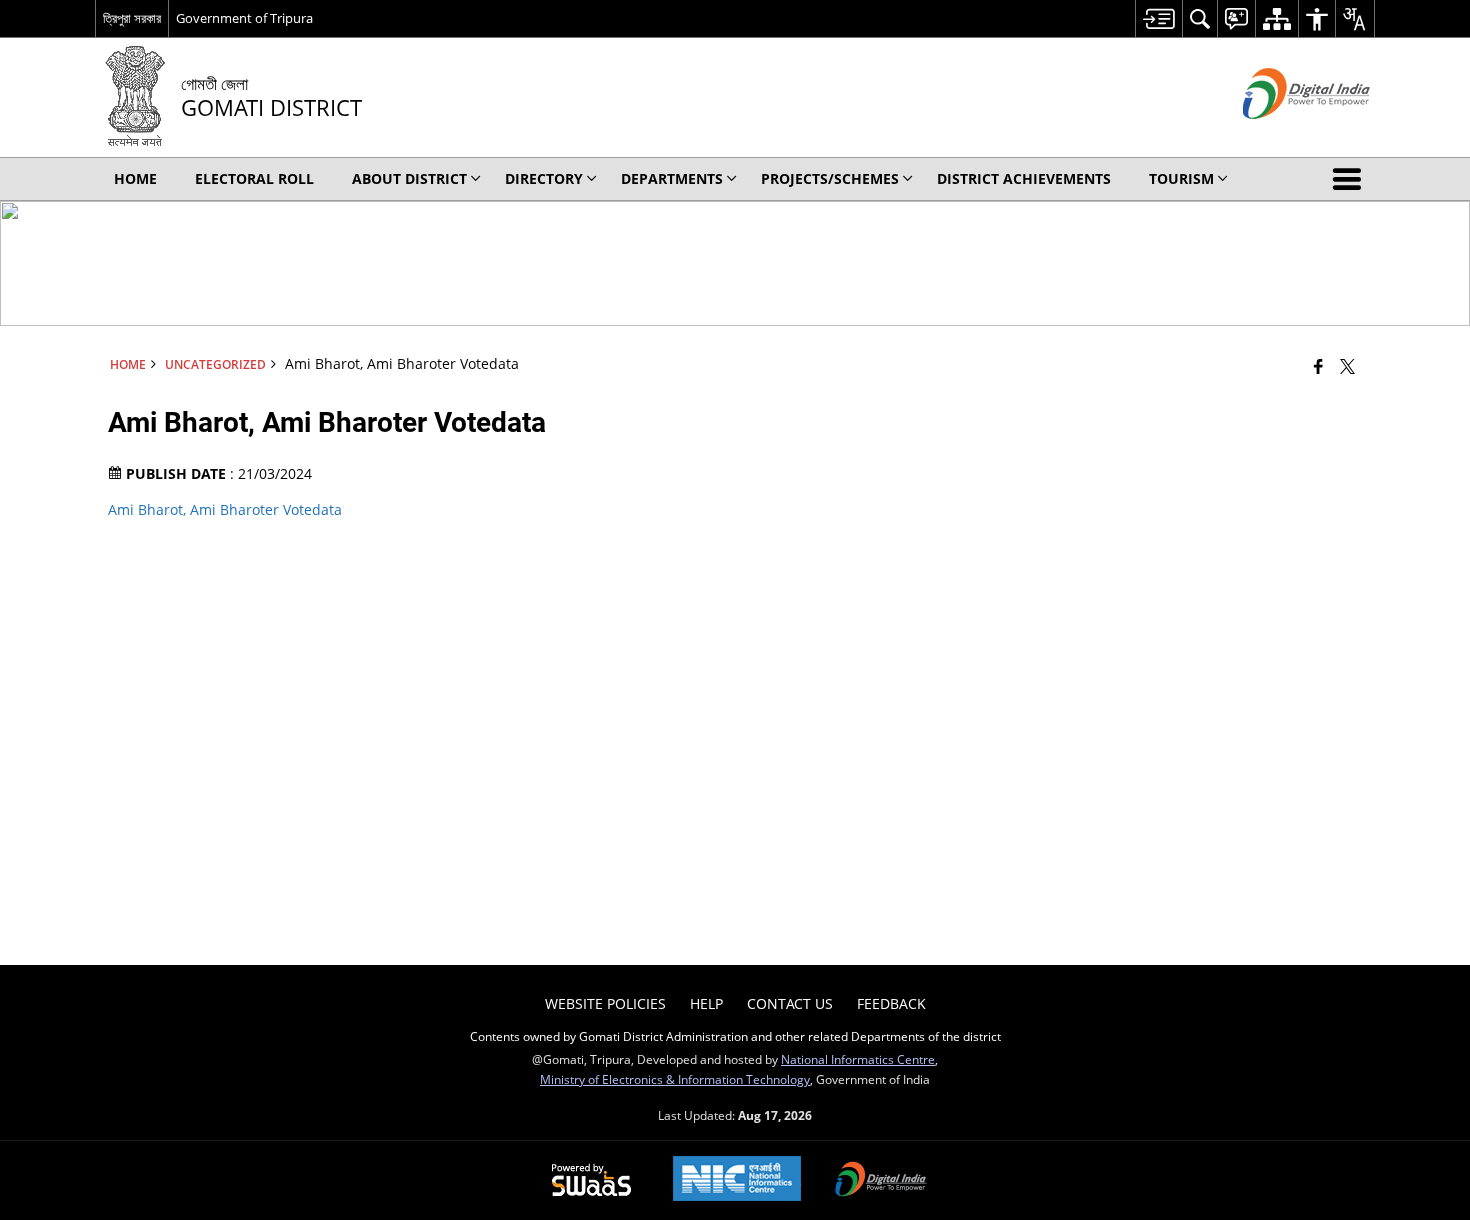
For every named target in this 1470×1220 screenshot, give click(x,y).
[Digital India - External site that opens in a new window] (1281, 135)
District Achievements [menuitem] (1024, 178)
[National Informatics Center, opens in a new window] (737, 1180)
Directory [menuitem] (544, 178)
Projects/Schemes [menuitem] (830, 178)
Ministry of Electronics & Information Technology (675, 1079)
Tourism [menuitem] (1181, 178)
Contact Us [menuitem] (790, 1003)
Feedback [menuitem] (891, 1003)
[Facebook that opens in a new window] (1318, 366)
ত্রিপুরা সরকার (132, 18)
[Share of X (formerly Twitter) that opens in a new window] (1347, 366)
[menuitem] (1158, 18)
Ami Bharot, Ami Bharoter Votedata (225, 509)
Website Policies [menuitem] (605, 1003)
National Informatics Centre (858, 1059)
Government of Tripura (244, 18)
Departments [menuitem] (672, 178)
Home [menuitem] (135, 178)
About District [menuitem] (409, 178)
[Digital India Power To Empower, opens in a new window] (881, 1181)
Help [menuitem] (706, 1003)
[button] (1351, 179)
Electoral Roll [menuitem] (254, 178)
